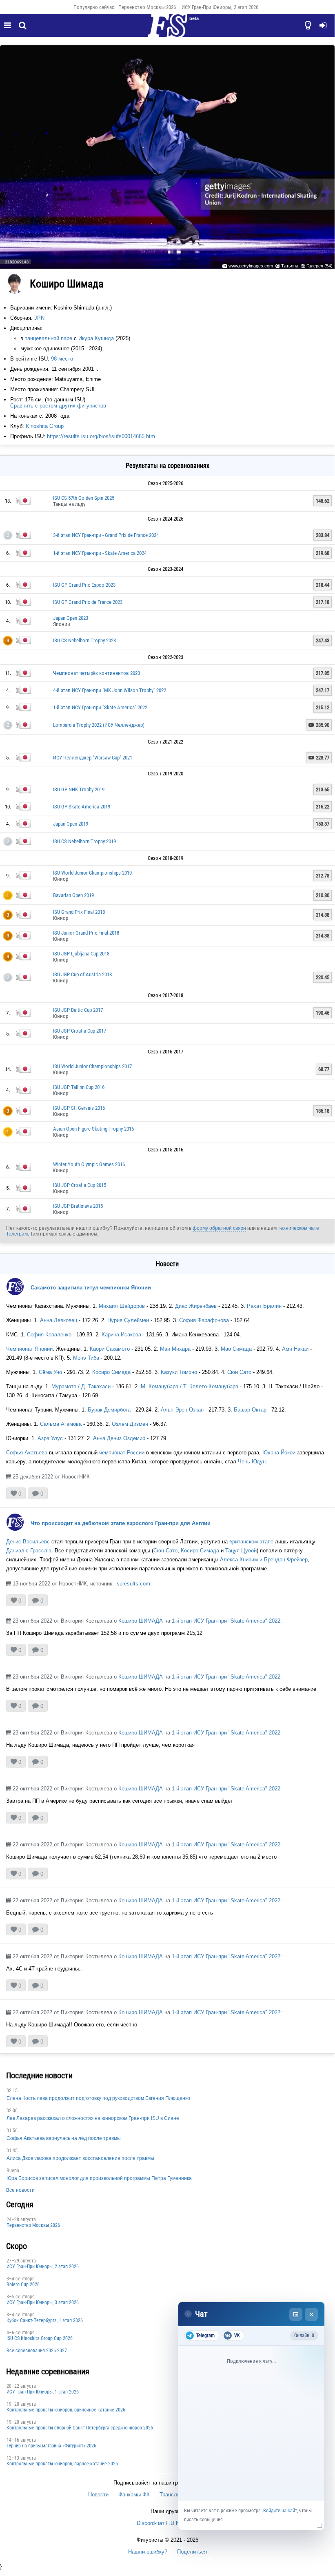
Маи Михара (175, 1349)
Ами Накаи (295, 1349)
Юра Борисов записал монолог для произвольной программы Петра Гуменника (99, 2178)
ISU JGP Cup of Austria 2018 (82, 974)
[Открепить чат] (296, 2314)
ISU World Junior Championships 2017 (92, 1066)
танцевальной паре (49, 338)
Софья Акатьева (27, 1453)
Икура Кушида (96, 338)
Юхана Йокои (279, 1453)
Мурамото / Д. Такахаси (81, 1386)
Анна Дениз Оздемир (119, 1438)
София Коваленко (49, 1335)
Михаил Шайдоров (122, 1306)
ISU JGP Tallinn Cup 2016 (79, 1087)
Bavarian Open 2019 (73, 895)
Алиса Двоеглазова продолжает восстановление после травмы (80, 2158)
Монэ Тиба (86, 1358)
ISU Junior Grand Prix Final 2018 (86, 933)
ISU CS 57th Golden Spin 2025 (84, 498)
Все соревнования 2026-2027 (37, 2351)
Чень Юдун (252, 1462)
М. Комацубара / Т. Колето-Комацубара (190, 1386)
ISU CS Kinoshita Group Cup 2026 (40, 2338)
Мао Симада (236, 1349)
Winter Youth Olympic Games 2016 (89, 1164)
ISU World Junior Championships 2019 (92, 873)
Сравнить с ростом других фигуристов (58, 406)
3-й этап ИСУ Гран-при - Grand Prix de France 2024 (106, 535)
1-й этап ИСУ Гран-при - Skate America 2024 (100, 553)
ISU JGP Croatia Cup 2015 (80, 1185)
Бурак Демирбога (108, 1410)
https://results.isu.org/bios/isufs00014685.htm (101, 436)
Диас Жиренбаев (195, 1306)
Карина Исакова (121, 1335)
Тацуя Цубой (241, 1551)
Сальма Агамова (61, 1424)
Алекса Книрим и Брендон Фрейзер (264, 1560)
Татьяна (290, 266)
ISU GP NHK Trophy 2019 (79, 789)
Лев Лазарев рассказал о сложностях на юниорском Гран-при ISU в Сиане (93, 2118)
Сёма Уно (51, 1372)
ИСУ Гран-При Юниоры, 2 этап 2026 (220, 7)
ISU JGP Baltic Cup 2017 (78, 1010)
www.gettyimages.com (251, 266)
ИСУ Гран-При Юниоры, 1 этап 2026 (43, 2392)
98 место (62, 359)
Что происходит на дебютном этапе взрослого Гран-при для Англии (121, 1523)
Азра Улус (50, 1438)
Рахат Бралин (264, 1306)
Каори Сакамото (110, 1349)
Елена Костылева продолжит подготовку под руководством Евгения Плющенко (98, 2098)
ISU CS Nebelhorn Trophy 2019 (84, 841)
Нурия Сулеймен (128, 1320)
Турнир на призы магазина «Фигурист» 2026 (51, 2446)
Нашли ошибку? (148, 2552)
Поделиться (192, 2552)
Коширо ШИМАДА (141, 1621)
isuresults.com (133, 1584)
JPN (39, 318)
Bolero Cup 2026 (23, 2284)
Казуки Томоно (179, 1372)
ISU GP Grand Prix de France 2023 (88, 602)
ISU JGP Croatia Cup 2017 (80, 1031)
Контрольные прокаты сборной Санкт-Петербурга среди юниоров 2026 (80, 2428)
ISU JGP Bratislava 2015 (78, 1206)
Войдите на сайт (280, 2511)
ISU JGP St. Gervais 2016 (79, 1108)
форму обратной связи (219, 1228)
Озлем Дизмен (130, 1424)
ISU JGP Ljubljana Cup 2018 (81, 954)
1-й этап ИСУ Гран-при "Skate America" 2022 (100, 707)
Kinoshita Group (45, 426)
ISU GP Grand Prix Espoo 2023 (84, 585)
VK (237, 2336)
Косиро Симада (111, 1372)
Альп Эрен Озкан (182, 1410)
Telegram (205, 2336)
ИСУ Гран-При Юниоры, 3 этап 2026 (43, 2302)
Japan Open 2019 (71, 824)
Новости (98, 2495)
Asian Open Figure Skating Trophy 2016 (93, 1129)
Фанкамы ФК (134, 2495)
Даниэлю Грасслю (29, 1551)
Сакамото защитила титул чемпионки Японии (91, 1288)
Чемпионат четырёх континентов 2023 (97, 673)
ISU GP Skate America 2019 (82, 807)
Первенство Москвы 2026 (147, 7)
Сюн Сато (239, 1372)
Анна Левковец (59, 1320)
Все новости (20, 2190)
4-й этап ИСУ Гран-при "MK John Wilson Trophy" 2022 (110, 690)
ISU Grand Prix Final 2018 (79, 912)
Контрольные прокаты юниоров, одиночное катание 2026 (66, 2410)
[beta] (167, 30)
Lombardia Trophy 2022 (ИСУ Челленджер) (99, 725)
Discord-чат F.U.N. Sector (167, 2523)
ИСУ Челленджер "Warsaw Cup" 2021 (93, 758)
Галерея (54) (319, 266)
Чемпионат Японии (29, 1349)
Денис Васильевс (28, 1542)
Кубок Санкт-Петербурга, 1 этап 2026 (45, 2320)
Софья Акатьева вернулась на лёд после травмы (64, 2138)
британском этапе (251, 1542)
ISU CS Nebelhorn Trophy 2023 (84, 640)
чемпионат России (122, 1453)
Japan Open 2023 (71, 618)
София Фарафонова (204, 1320)
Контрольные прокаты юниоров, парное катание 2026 (62, 2464)
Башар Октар (250, 1410)
